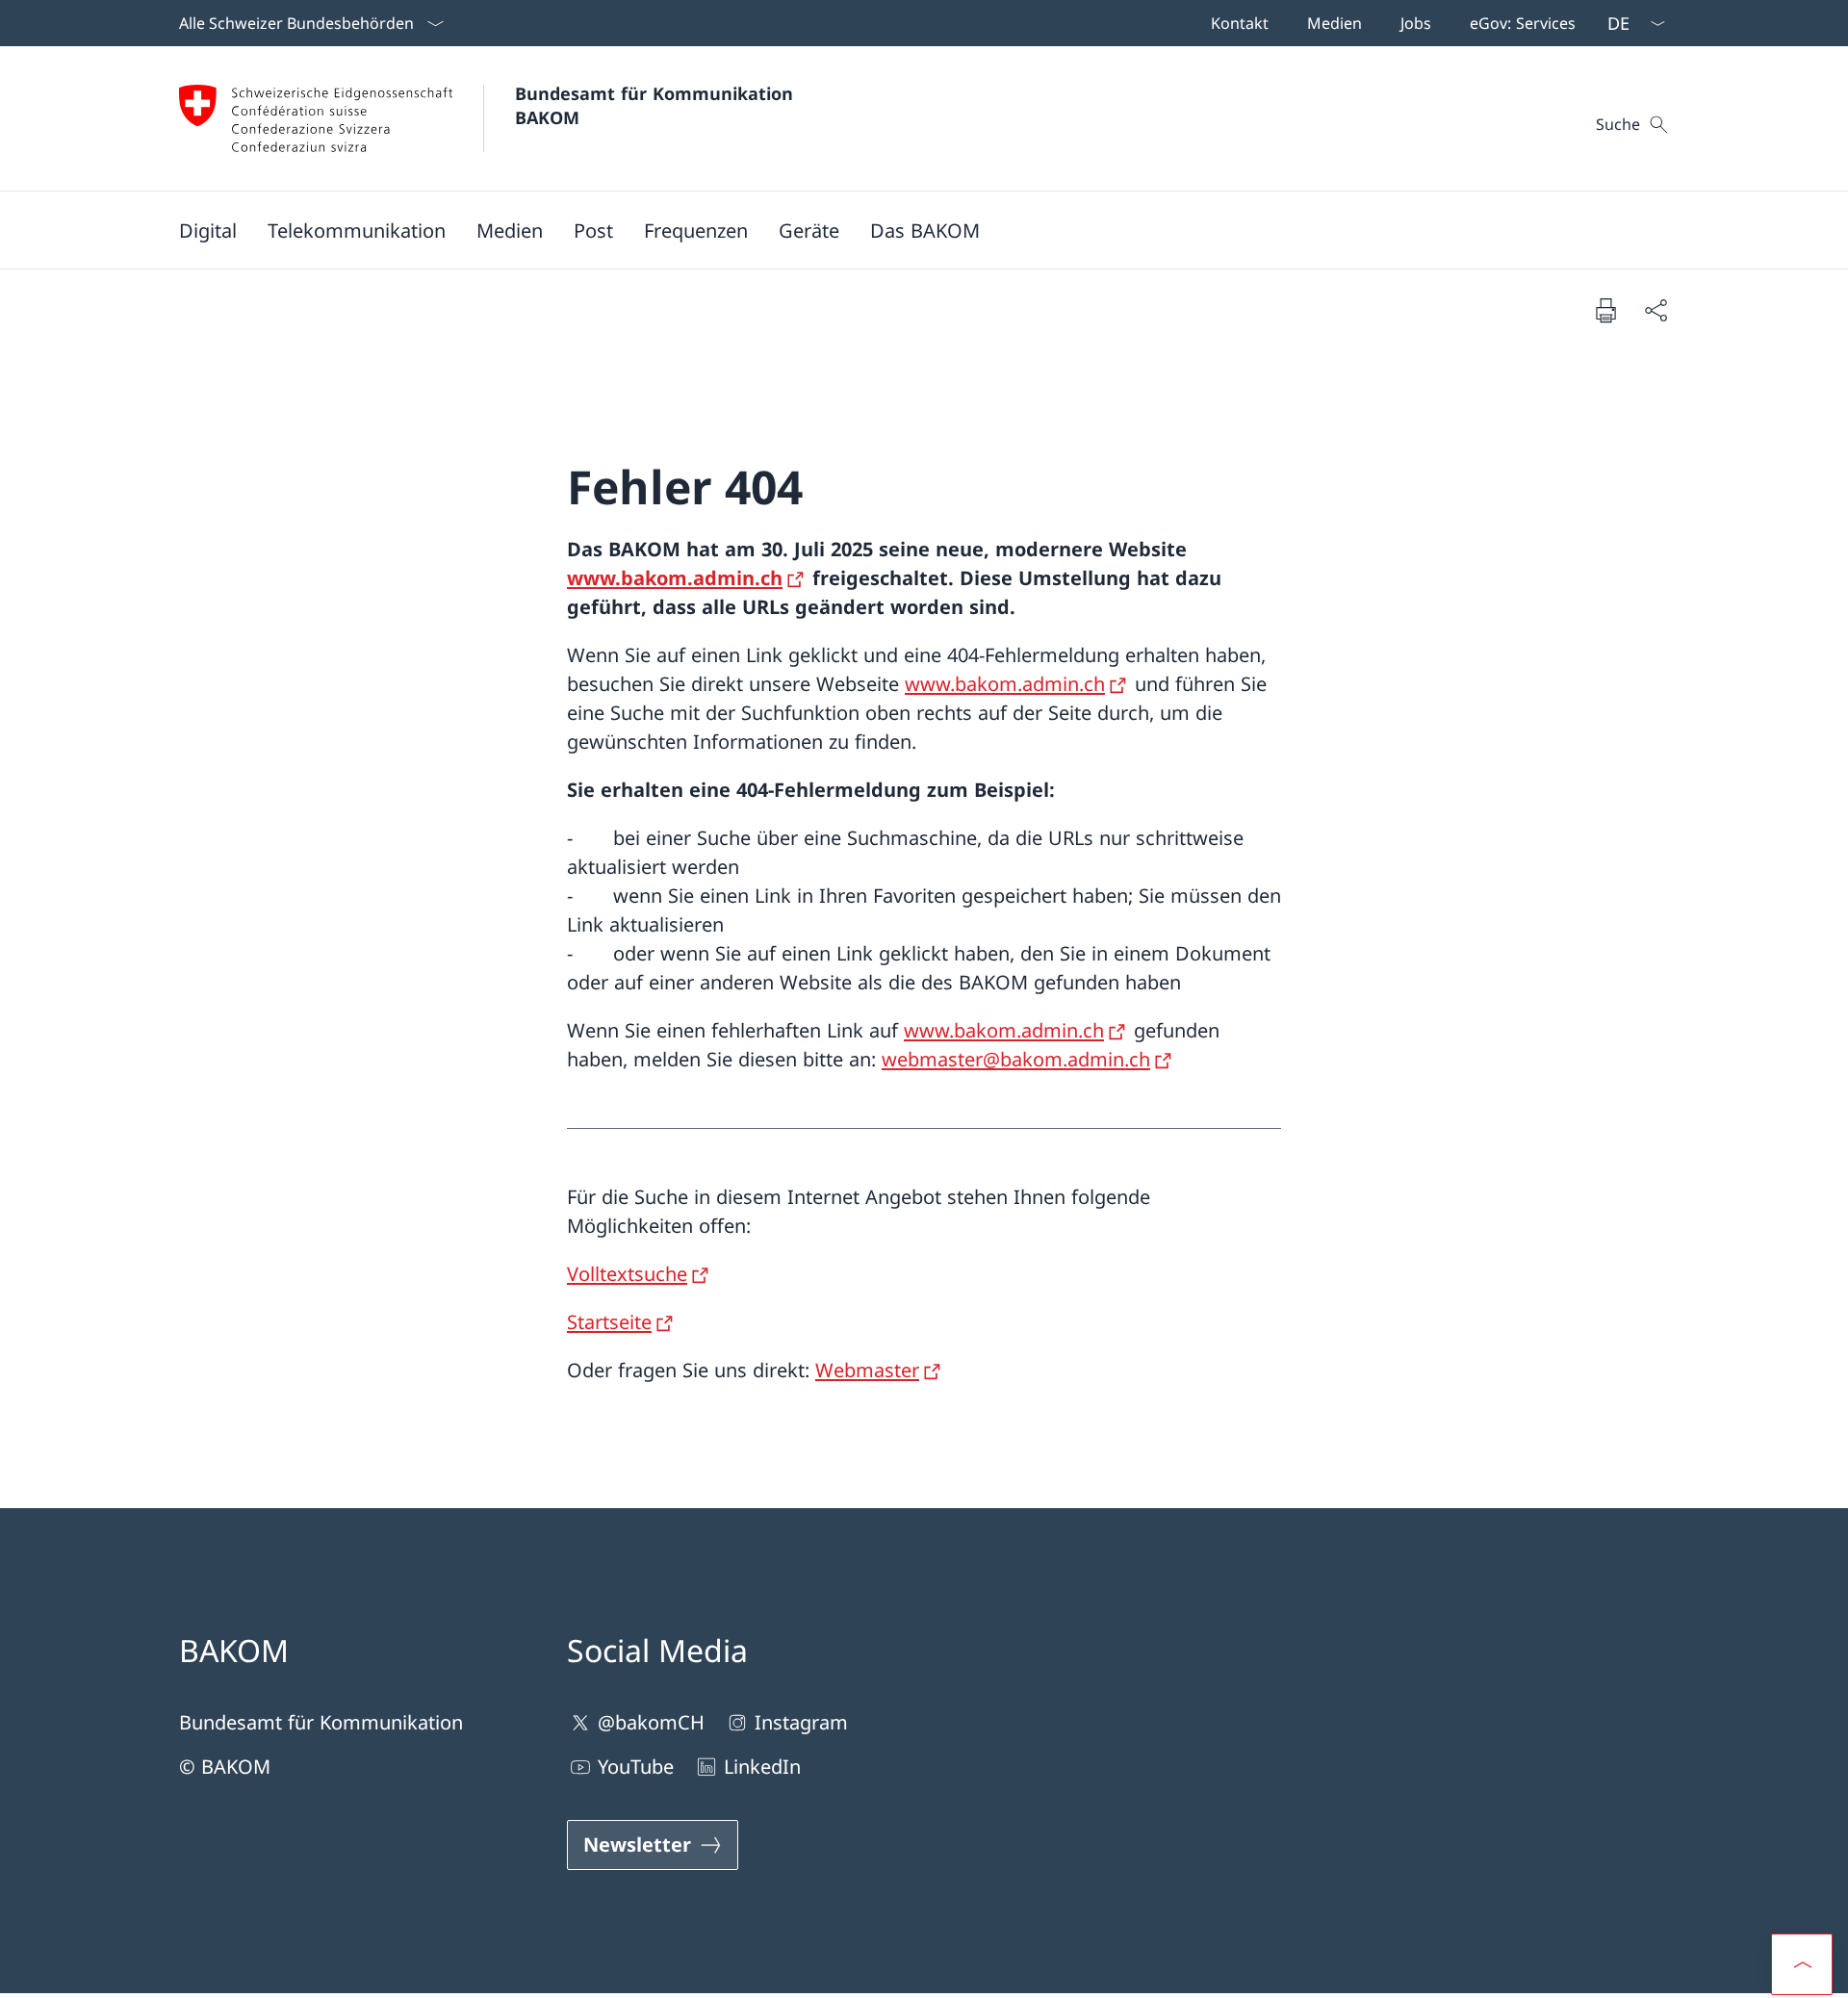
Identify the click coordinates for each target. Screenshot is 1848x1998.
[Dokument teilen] (1655, 310)
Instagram (801, 1722)
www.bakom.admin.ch (675, 578)
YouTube (636, 1767)
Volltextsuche (627, 1274)
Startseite (609, 1322)
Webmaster (867, 1370)
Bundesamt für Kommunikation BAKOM (660, 105)
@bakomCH (651, 1722)
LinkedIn (762, 1767)
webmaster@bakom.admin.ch (1016, 1059)
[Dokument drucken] (1605, 310)
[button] (208, 230)
